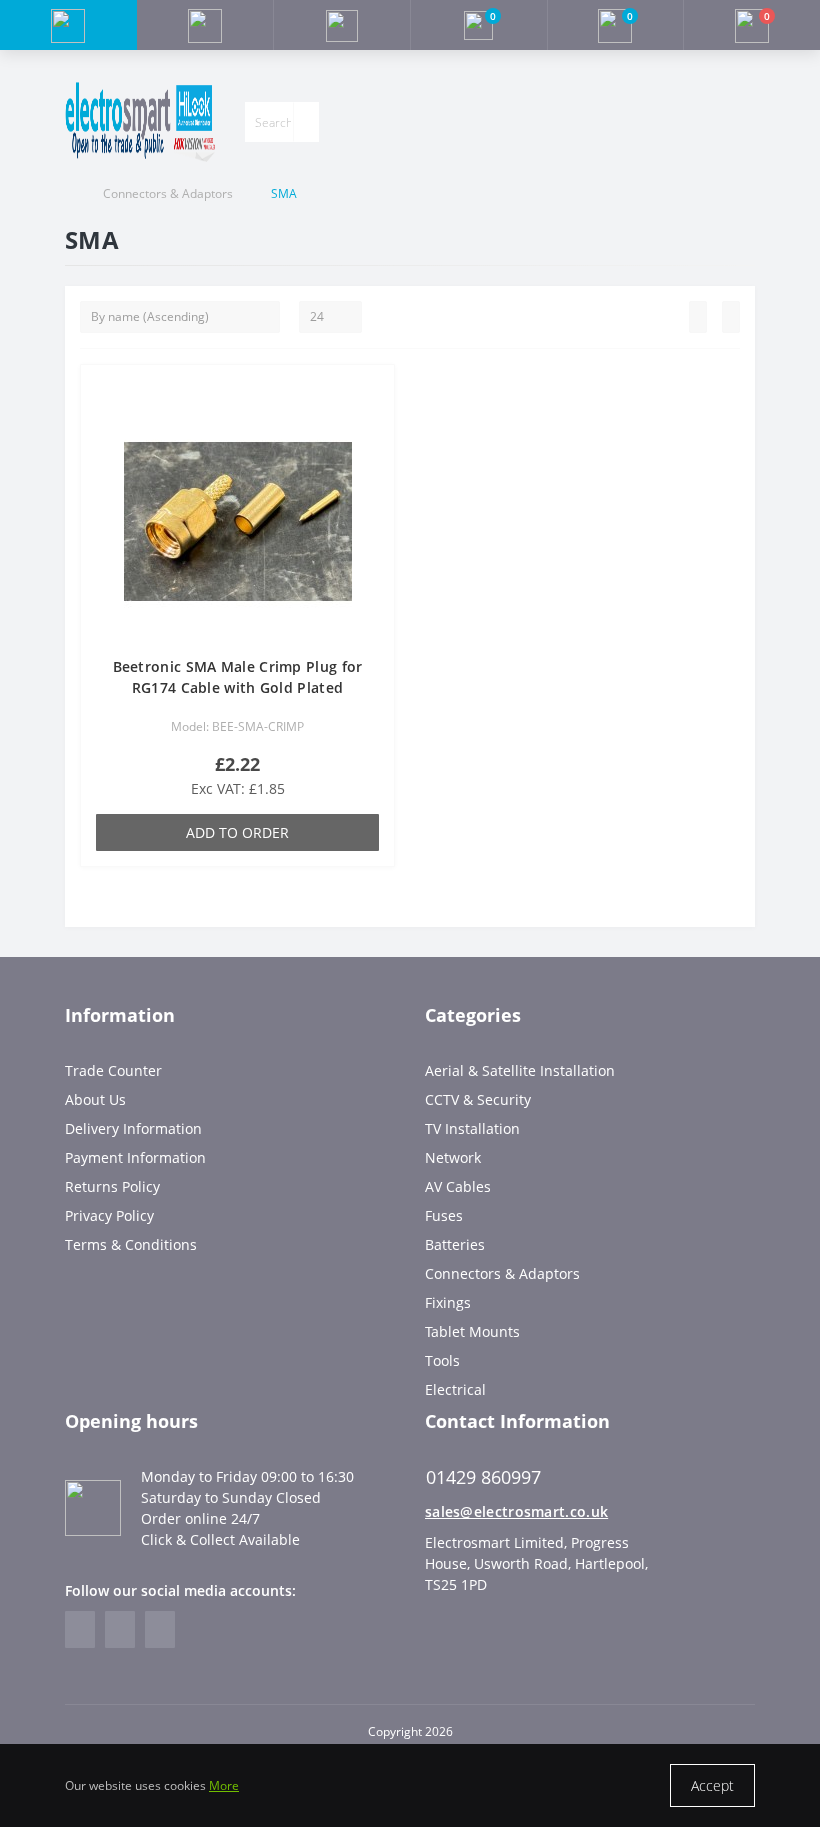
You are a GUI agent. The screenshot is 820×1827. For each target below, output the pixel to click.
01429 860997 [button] (483, 1477)
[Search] (306, 122)
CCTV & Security (478, 1099)
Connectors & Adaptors (168, 193)
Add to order (237, 832)
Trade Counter (113, 1070)
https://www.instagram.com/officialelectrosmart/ (120, 1629)
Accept (712, 1785)
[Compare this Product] (373, 425)
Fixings (448, 1302)
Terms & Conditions (131, 1244)
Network (453, 1157)
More (224, 1785)
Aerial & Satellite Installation (520, 1070)
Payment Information (135, 1157)
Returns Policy (112, 1186)
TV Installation (472, 1128)
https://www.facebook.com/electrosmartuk (80, 1629)
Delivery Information (133, 1128)
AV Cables (458, 1186)
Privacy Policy (109, 1215)
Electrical (455, 1389)
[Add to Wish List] (373, 396)
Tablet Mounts (472, 1331)
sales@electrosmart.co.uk (516, 1511)
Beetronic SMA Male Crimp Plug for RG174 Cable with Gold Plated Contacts (238, 687)
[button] (341, 25)
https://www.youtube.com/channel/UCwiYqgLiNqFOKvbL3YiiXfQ (160, 1629)
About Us (95, 1099)
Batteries (455, 1244)
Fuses (444, 1215)
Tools (442, 1360)
